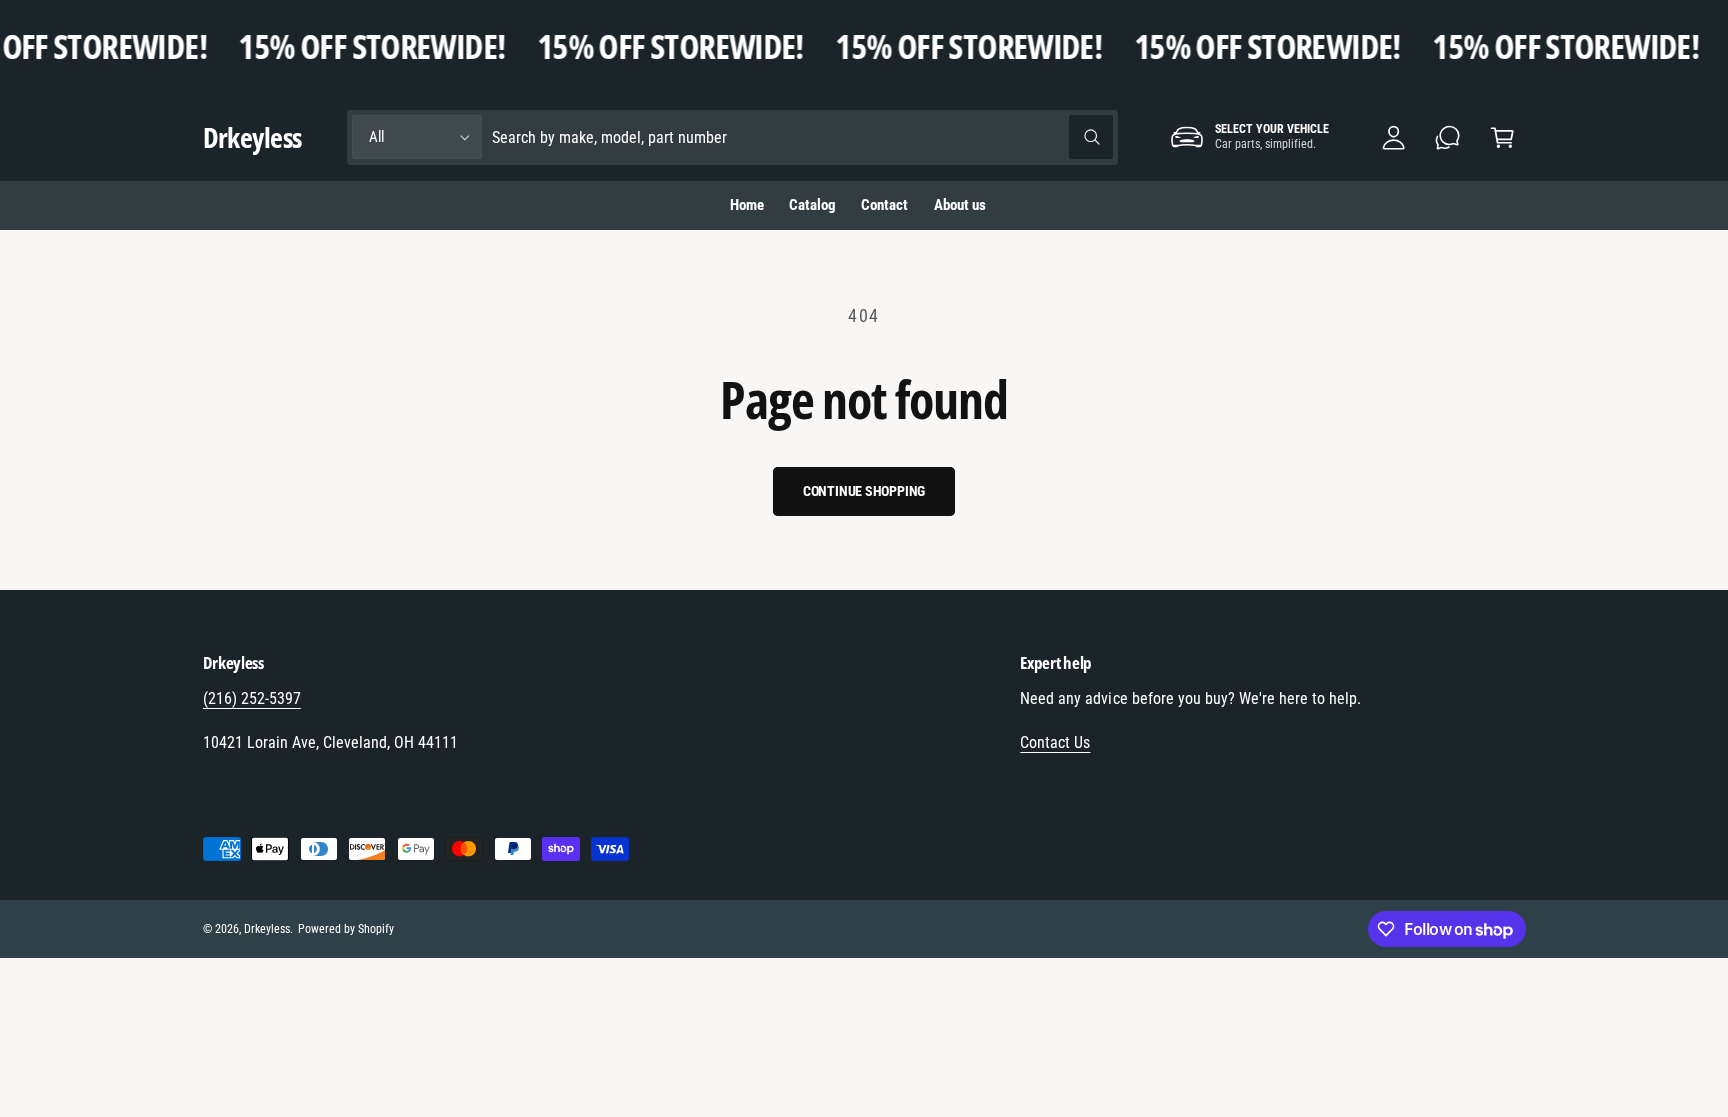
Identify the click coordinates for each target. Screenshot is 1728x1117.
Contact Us (1055, 742)
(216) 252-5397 (252, 698)
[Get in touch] (1448, 137)
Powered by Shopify (346, 929)
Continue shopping (864, 491)
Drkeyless (267, 929)
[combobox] (802, 137)
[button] (1502, 137)
